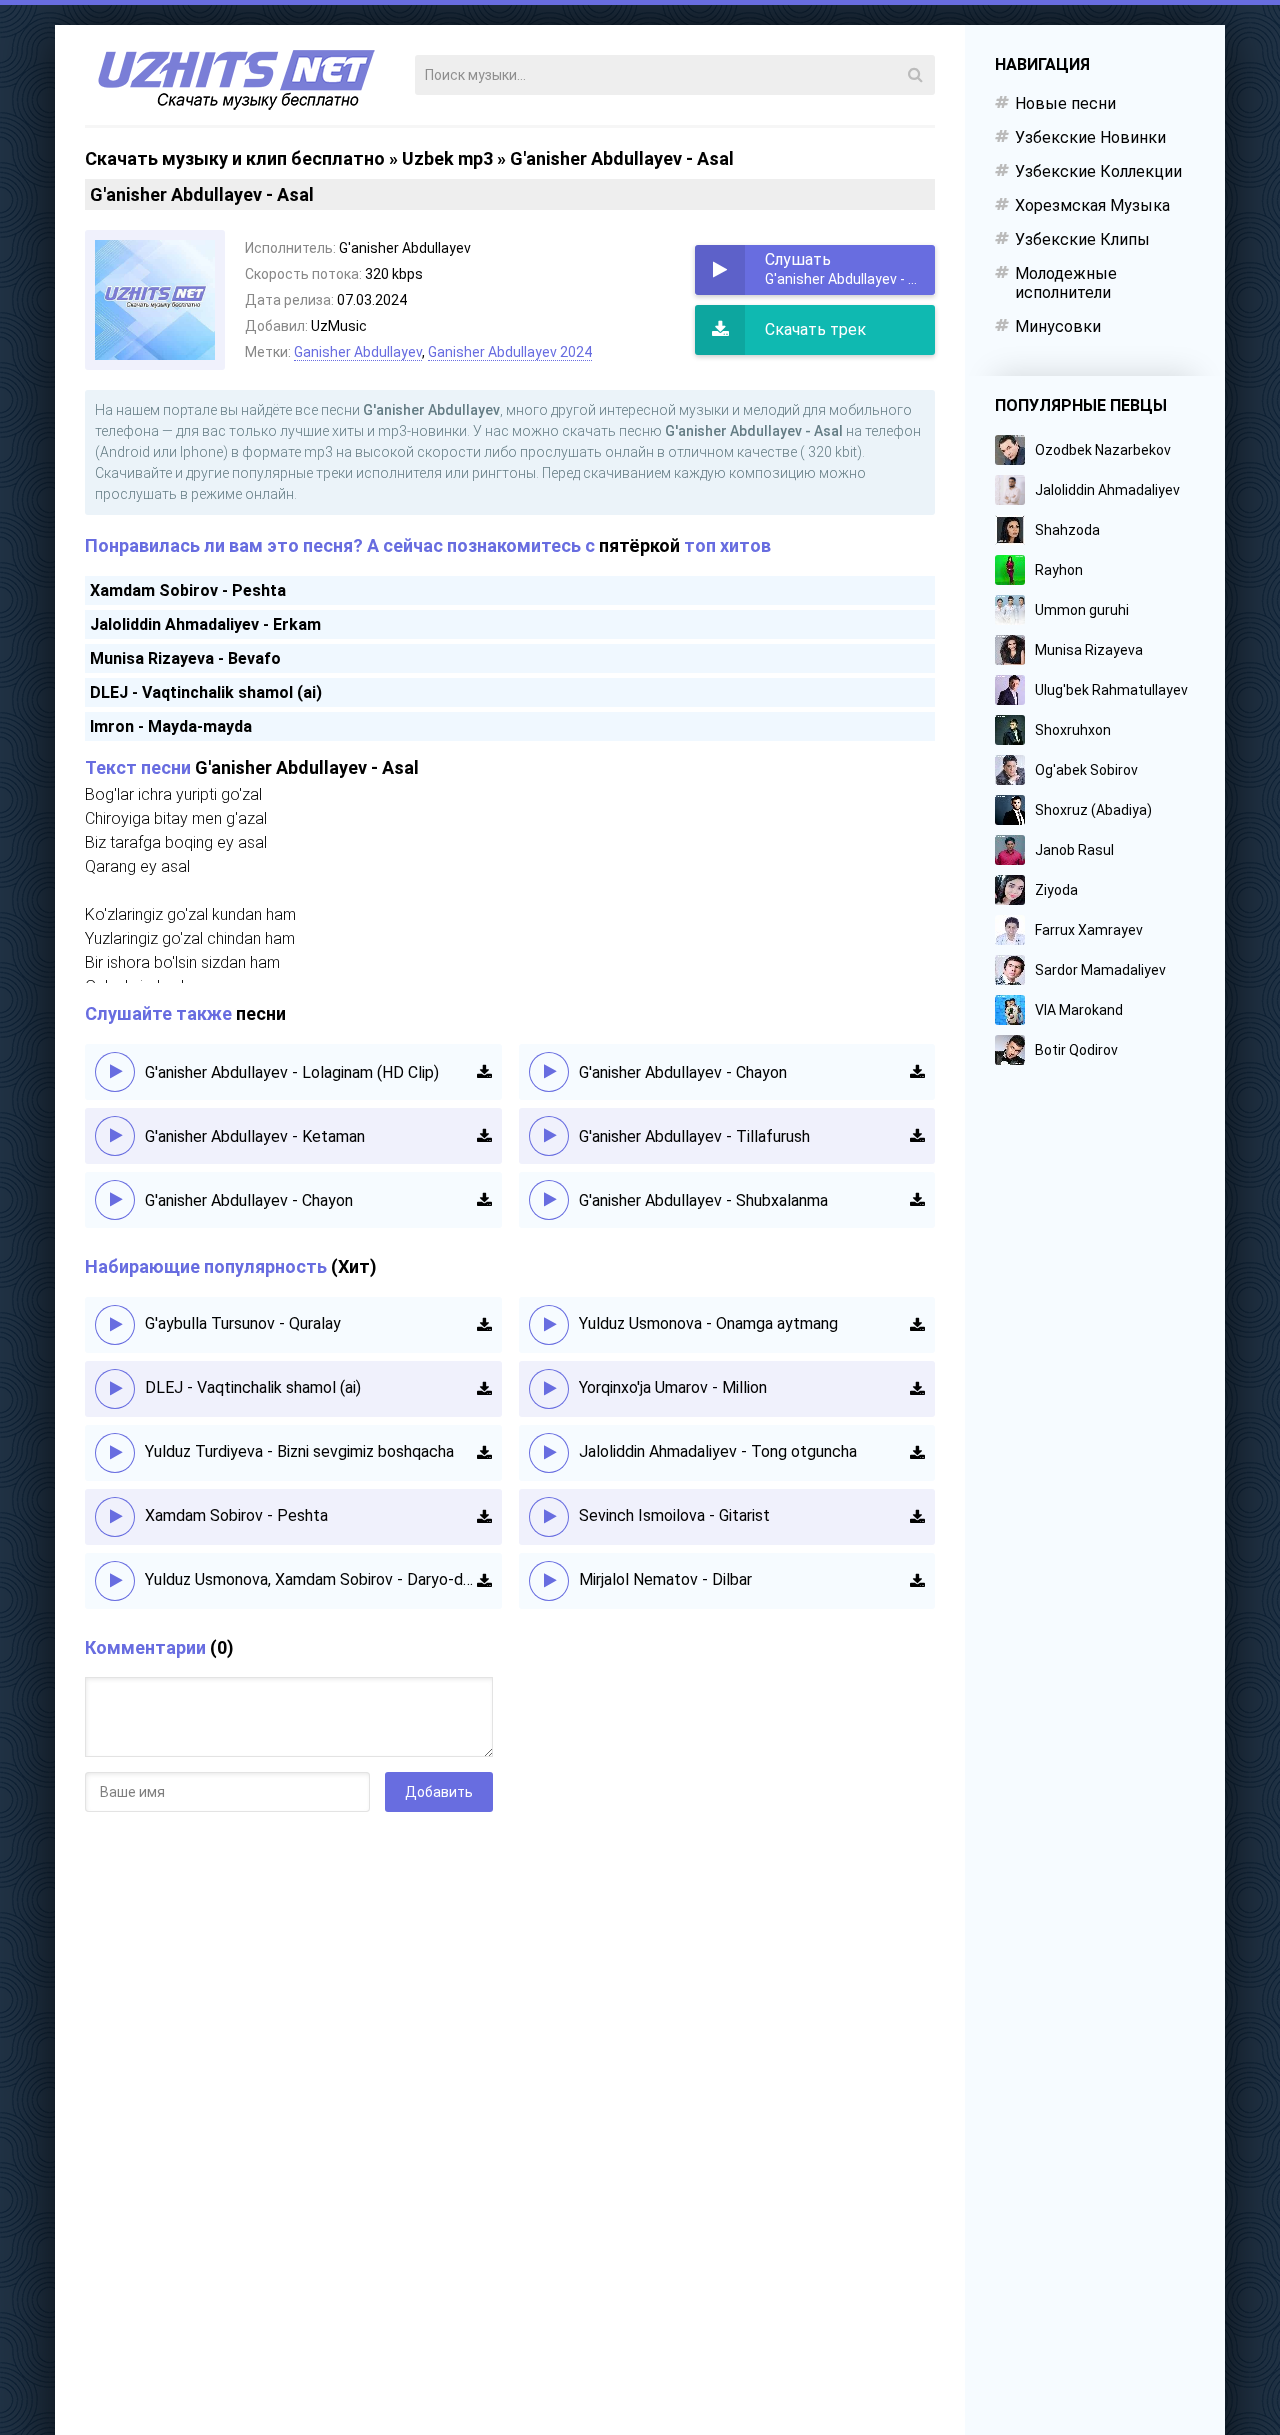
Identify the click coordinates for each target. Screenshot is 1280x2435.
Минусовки (1058, 326)
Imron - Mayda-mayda (171, 726)
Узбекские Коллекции (1098, 171)
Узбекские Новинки (1090, 137)
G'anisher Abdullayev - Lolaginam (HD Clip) (292, 1072)
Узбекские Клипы (1082, 239)
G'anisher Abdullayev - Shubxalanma (703, 1200)
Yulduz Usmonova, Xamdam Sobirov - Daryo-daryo (311, 1579)
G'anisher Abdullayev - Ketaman (255, 1136)
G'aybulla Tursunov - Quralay (243, 1323)
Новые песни (1065, 103)
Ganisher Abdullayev (358, 352)
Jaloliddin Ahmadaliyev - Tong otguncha (718, 1451)
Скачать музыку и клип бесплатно (235, 158)
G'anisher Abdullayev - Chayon (249, 1200)
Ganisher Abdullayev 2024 (510, 352)
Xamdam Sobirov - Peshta (188, 590)
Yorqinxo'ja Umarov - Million (673, 1387)
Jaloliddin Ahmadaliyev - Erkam (205, 624)
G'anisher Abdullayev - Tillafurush (694, 1136)
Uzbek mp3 (447, 158)
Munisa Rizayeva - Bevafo (185, 658)
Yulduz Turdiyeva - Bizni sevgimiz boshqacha (299, 1451)
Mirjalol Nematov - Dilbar (665, 1579)
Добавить (439, 1792)
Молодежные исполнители (1066, 283)
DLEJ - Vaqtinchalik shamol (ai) (206, 692)
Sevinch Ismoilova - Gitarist (674, 1515)
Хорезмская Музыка (1092, 205)
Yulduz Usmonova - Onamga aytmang (708, 1323)
